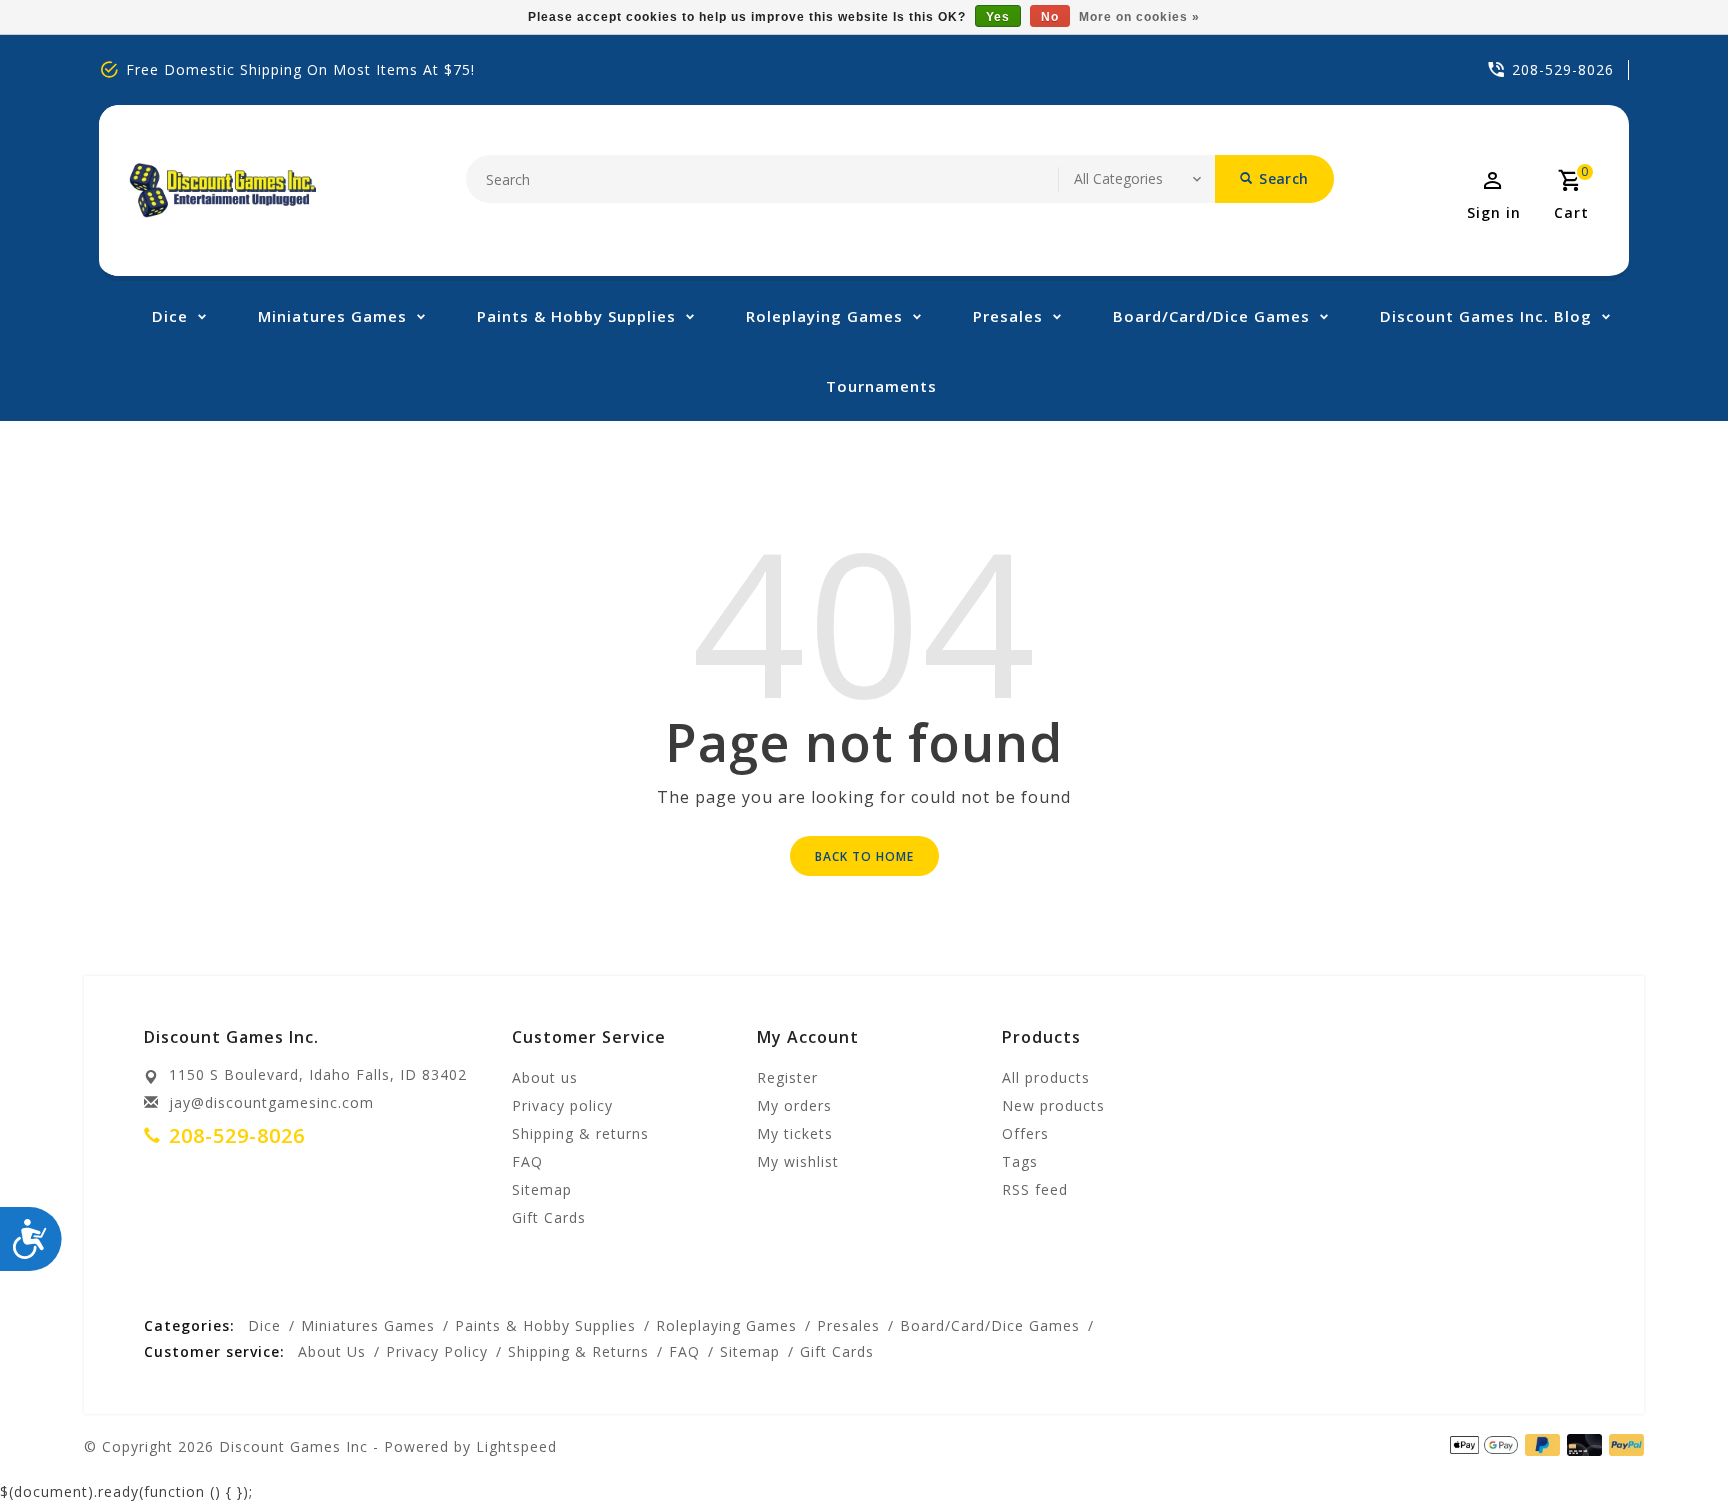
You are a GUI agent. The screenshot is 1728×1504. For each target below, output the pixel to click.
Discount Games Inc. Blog (1486, 316)
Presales (1008, 316)
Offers (1025, 1133)
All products (1046, 1077)
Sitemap (542, 1189)
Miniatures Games (332, 316)
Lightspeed (516, 1446)
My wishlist (798, 1161)
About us (545, 1077)
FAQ (527, 1161)
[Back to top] (1668, 1444)
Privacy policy (562, 1105)
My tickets (795, 1133)
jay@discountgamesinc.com (271, 1102)
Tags (1020, 1161)
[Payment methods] (1623, 1445)
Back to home (864, 856)
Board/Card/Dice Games (1211, 316)
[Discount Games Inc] (222, 190)
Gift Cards (549, 1217)
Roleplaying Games (824, 316)
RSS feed (1035, 1189)
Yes (998, 17)
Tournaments (881, 386)
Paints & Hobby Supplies (576, 316)
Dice (170, 316)
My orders (794, 1105)
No (1050, 17)
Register (787, 1077)
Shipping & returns (580, 1133)
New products (1053, 1105)
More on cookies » (1139, 17)
